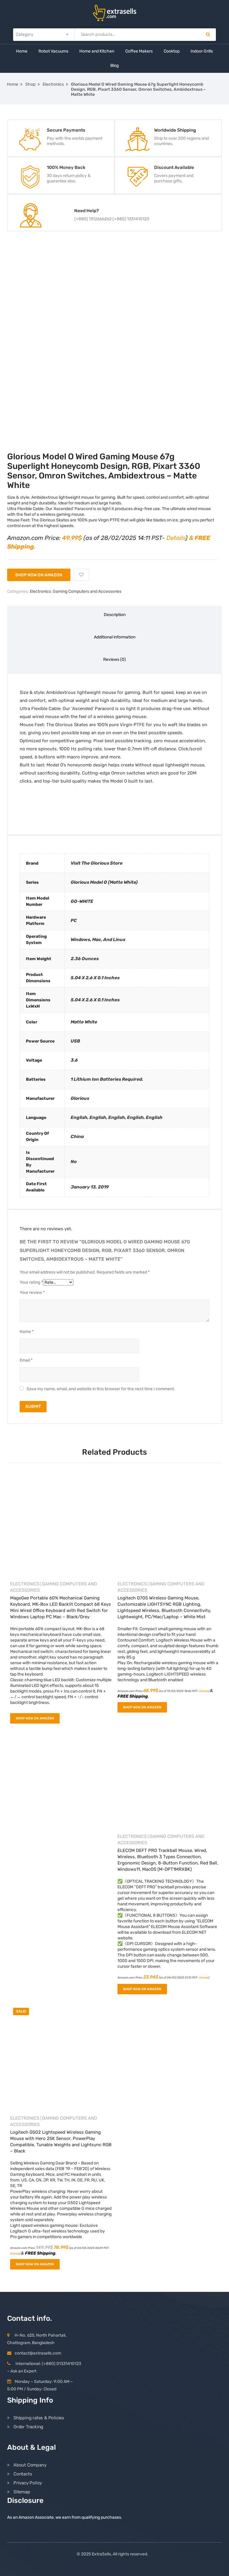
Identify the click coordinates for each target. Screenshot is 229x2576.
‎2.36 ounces (85, 959)
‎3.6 (74, 1060)
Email (26, 1360)
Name (27, 1332)
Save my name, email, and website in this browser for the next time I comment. (101, 1389)
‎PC (74, 920)
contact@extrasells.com (38, 2353)
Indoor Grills (202, 51)
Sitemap (22, 2492)
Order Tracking (28, 2427)
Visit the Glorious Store (97, 863)
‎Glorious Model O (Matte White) (104, 882)
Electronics (53, 84)
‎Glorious (80, 1098)
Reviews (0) (114, 659)
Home (22, 51)
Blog (114, 66)
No (74, 1162)
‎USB (75, 1041)
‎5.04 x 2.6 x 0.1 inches (95, 978)
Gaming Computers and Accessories (87, 591)
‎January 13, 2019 (90, 1187)
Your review (32, 1292)
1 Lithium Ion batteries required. (107, 1079)
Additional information (115, 637)
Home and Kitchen (97, 51)
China (77, 1137)
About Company (30, 2465)
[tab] (114, 617)
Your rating (31, 1282)
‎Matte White (84, 1022)
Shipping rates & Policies (39, 2418)
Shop (30, 84)
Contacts (23, 2474)
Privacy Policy (28, 2483)
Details (176, 538)
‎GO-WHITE (82, 901)
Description (115, 615)
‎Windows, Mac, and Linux (98, 940)
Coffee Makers (139, 51)
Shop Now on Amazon (39, 575)
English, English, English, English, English (117, 1117)
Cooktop (172, 51)
